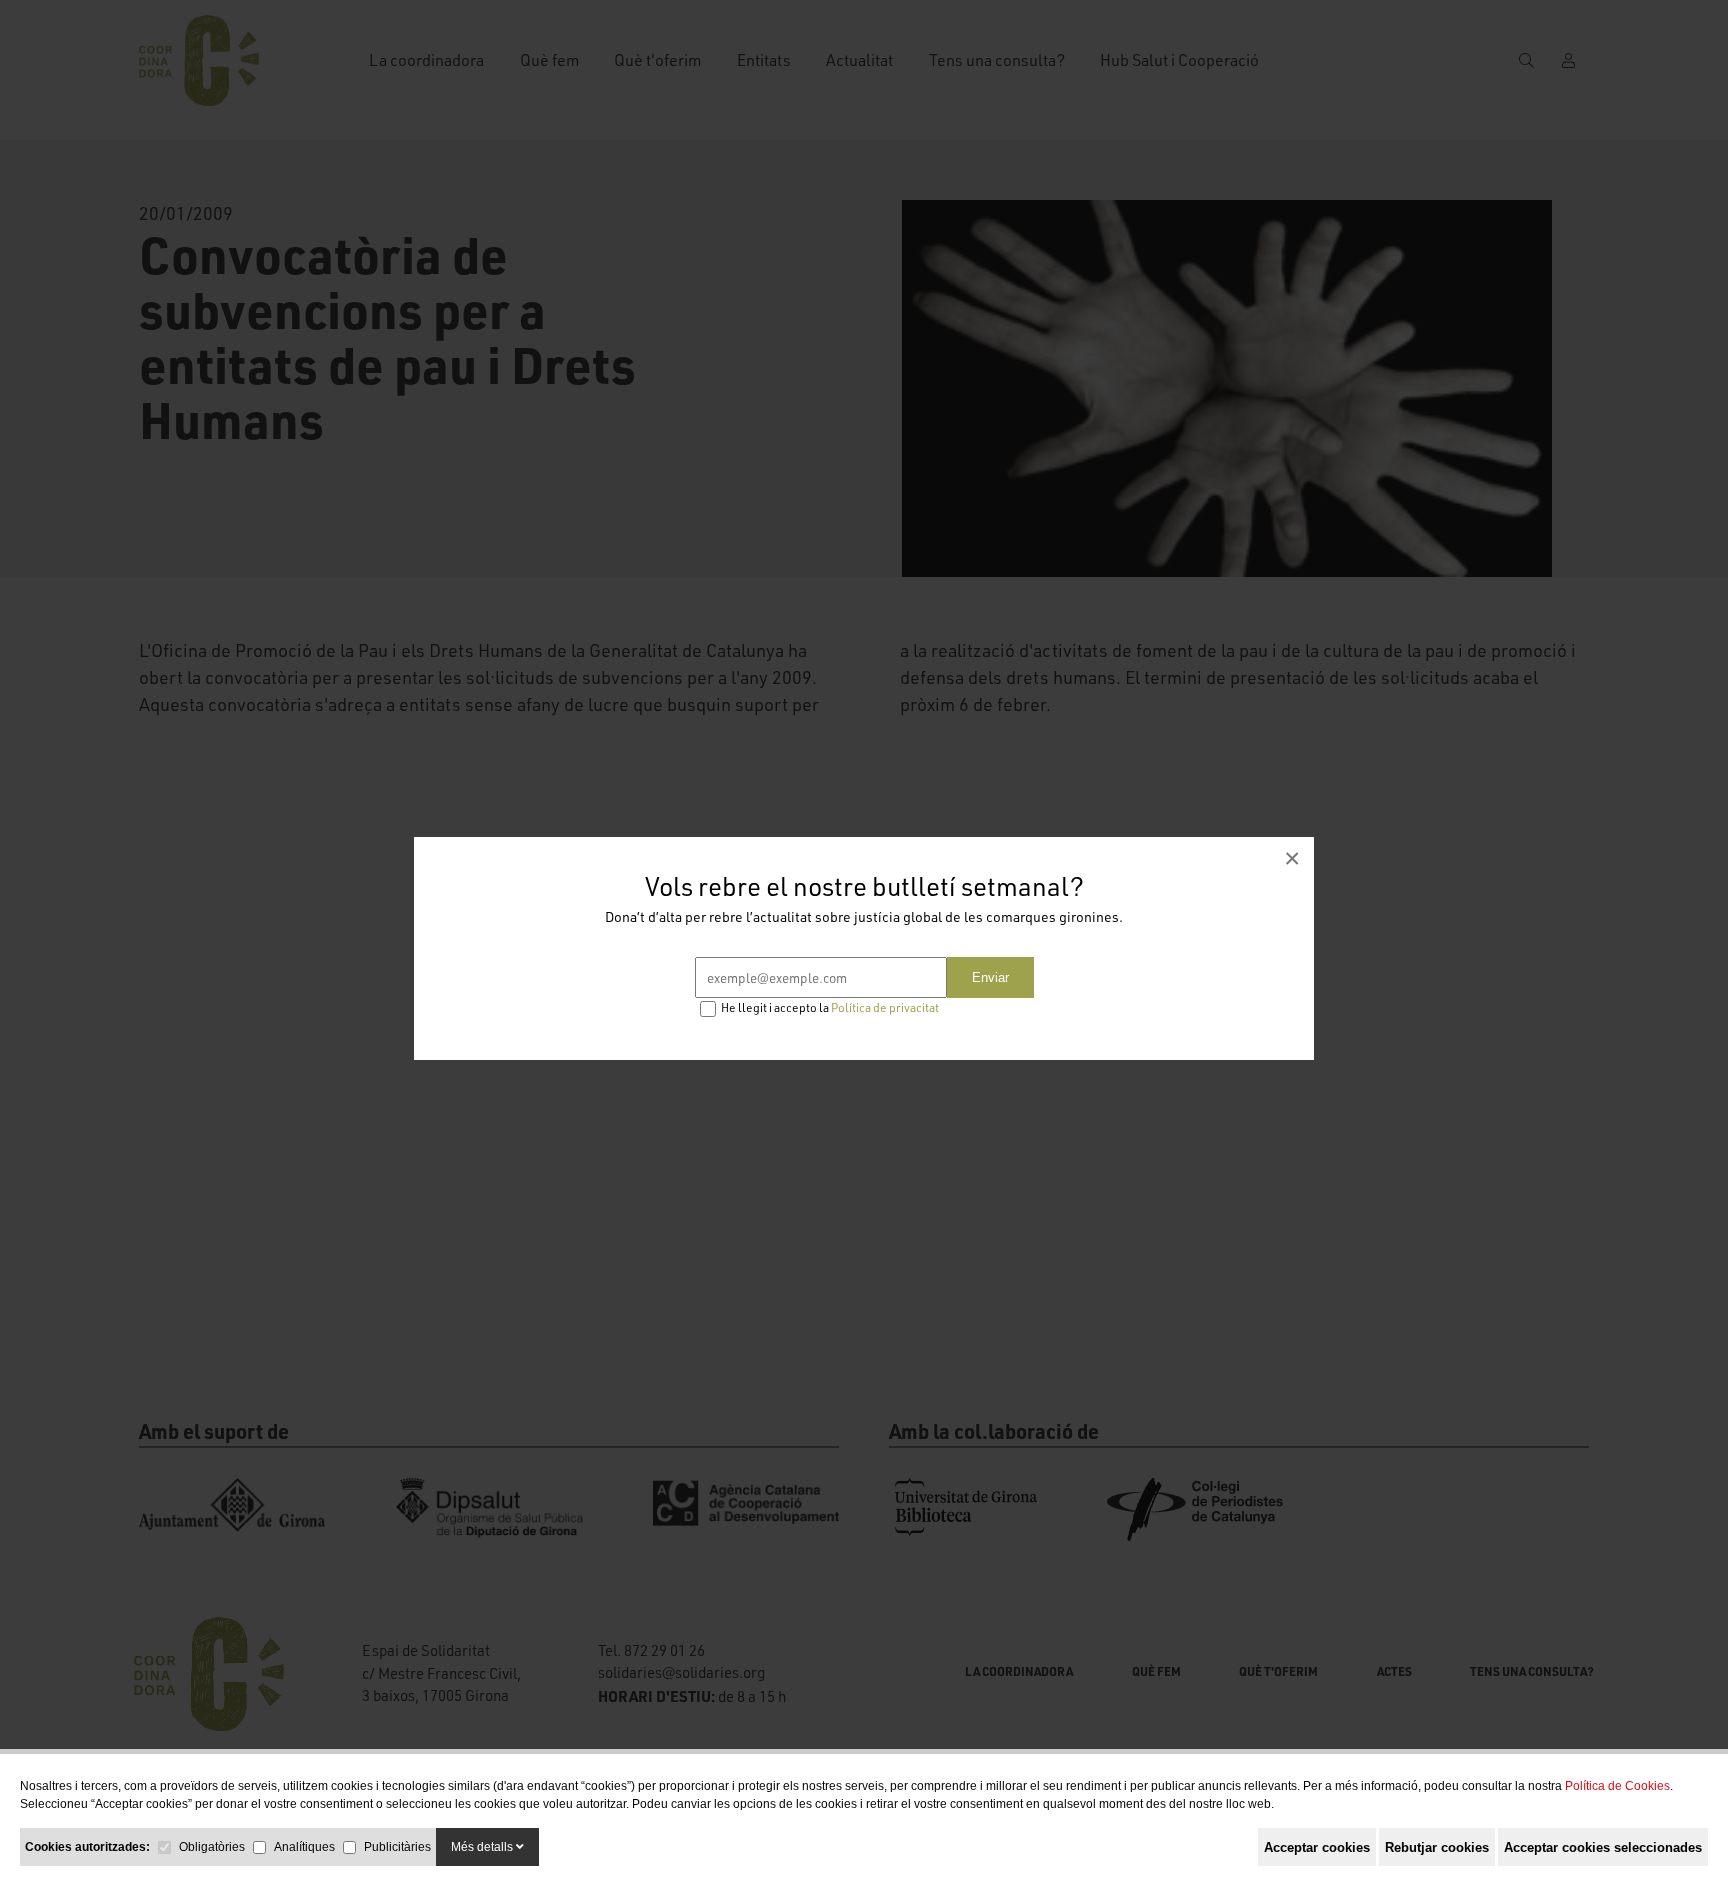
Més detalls (483, 1847)
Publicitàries (397, 1847)
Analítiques (304, 1847)
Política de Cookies (1617, 1786)
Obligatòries (212, 1847)
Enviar (990, 977)
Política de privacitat (885, 1007)
